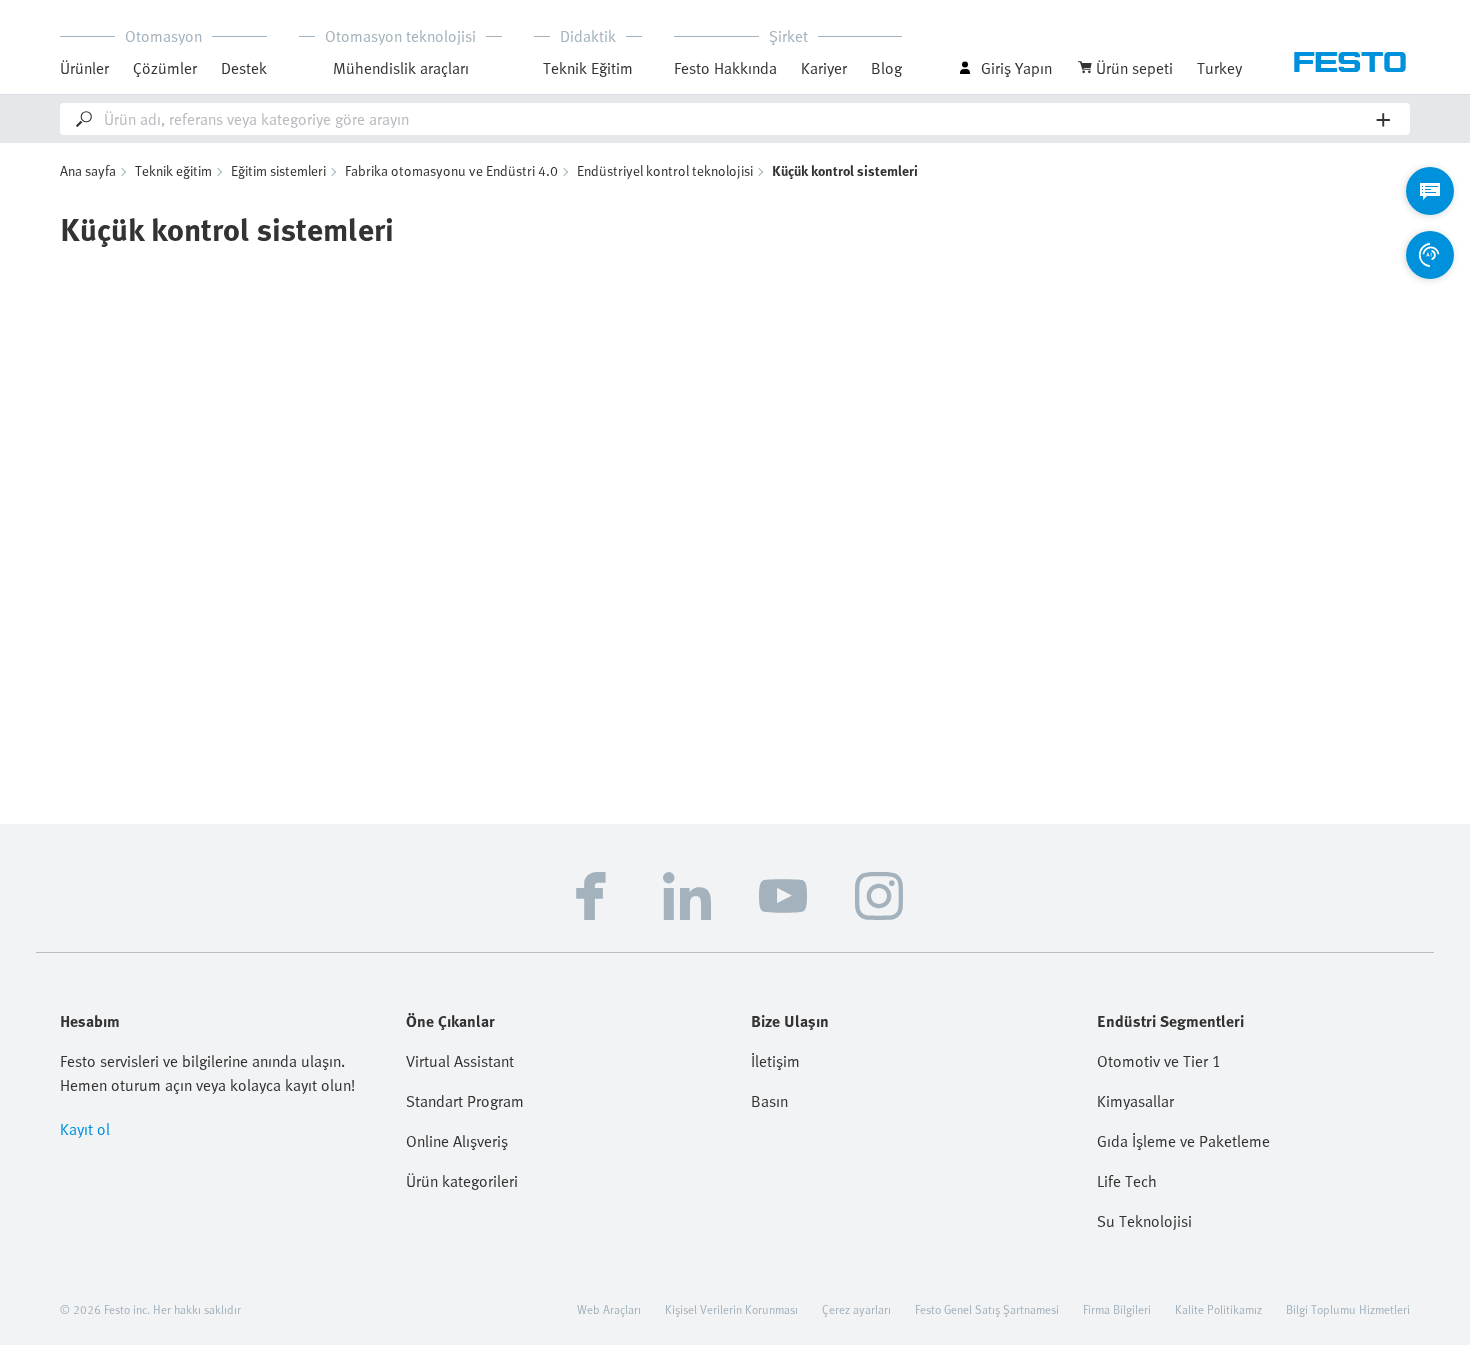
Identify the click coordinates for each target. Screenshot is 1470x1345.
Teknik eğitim (173, 170)
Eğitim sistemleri (278, 170)
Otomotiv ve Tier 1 (1159, 1061)
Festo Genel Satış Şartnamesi (987, 1309)
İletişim (775, 1061)
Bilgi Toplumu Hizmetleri (1348, 1309)
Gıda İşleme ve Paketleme (1183, 1141)
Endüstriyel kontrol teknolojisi (665, 170)
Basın (769, 1101)
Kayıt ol (85, 1129)
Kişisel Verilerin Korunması (731, 1309)
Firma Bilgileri (1117, 1309)
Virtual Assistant (460, 1061)
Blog (886, 68)
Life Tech (1127, 1181)
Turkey (1219, 68)
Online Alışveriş (457, 1141)
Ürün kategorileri (462, 1181)
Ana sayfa (88, 170)
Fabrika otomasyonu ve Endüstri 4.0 (451, 170)
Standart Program (465, 1101)
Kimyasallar (1135, 1101)
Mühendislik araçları (401, 68)
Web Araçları (609, 1309)
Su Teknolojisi (1144, 1221)
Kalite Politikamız (1218, 1309)
